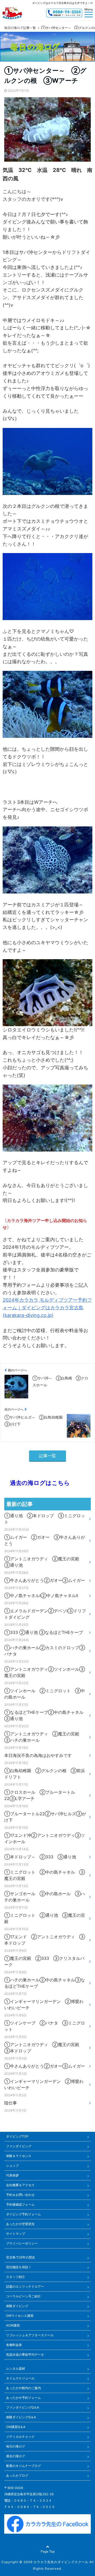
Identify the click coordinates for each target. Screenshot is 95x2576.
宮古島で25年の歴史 (21, 2257)
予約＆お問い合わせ (20, 2195)
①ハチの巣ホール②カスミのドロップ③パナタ (45, 1651)
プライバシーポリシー (22, 2243)
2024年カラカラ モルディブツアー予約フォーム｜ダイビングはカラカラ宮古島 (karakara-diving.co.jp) (47, 1308)
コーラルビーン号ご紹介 (23, 2296)
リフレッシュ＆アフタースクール (30, 2335)
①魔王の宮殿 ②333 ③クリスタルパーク (44, 1961)
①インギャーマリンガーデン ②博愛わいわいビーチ (44, 2005)
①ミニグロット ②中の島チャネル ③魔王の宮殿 (45, 1875)
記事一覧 (47, 1456)
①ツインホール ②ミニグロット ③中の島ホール (45, 1694)
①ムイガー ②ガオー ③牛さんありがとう (45, 1540)
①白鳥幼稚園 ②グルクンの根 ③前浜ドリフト (45, 1774)
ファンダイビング (19, 2146)
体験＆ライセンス (19, 2156)
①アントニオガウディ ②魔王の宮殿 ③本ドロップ (44, 2048)
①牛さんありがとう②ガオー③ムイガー (45, 1580)
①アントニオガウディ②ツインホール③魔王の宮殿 (45, 1672)
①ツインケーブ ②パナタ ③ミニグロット (45, 2026)
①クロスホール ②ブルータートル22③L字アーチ (40, 1795)
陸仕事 (11, 2103)
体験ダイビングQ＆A (21, 2417)
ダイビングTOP (17, 2136)
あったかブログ (17, 2475)
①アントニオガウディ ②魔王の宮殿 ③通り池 (44, 1562)
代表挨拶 (12, 2175)
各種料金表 (14, 2345)
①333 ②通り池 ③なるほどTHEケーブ (44, 1632)
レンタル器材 (16, 2368)
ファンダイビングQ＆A (23, 2407)
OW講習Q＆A (16, 2427)
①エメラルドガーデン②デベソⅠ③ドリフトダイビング (45, 1614)
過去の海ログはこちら (37, 1483)
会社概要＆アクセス (20, 2185)
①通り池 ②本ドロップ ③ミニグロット (45, 1519)
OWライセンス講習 (20, 2316)
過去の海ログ (16, 2456)
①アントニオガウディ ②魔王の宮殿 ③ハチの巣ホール (44, 1737)
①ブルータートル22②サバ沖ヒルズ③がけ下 (45, 1817)
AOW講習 (13, 2325)
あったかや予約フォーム (23, 2398)
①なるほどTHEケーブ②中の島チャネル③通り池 (44, 1715)
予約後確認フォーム (20, 2204)
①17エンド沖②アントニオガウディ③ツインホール (45, 1838)
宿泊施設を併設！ (19, 2267)
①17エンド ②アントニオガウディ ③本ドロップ (45, 1940)
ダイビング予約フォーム (23, 2214)
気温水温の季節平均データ (25, 2355)
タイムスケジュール (20, 2378)
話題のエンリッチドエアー (25, 2286)
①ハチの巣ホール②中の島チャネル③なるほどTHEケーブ (45, 1983)
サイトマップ (16, 2234)
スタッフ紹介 (16, 2277)
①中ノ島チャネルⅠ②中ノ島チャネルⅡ (41, 1596)
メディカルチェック (20, 2437)
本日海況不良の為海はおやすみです (38, 1755)
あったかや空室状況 (20, 2224)
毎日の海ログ (16, 2446)
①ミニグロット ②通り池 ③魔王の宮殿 (45, 1918)
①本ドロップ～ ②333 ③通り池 (40, 1857)
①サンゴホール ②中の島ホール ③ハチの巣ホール (45, 1897)
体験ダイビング (17, 2306)
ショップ (12, 2166)
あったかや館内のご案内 (23, 2388)
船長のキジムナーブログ (23, 2466)
